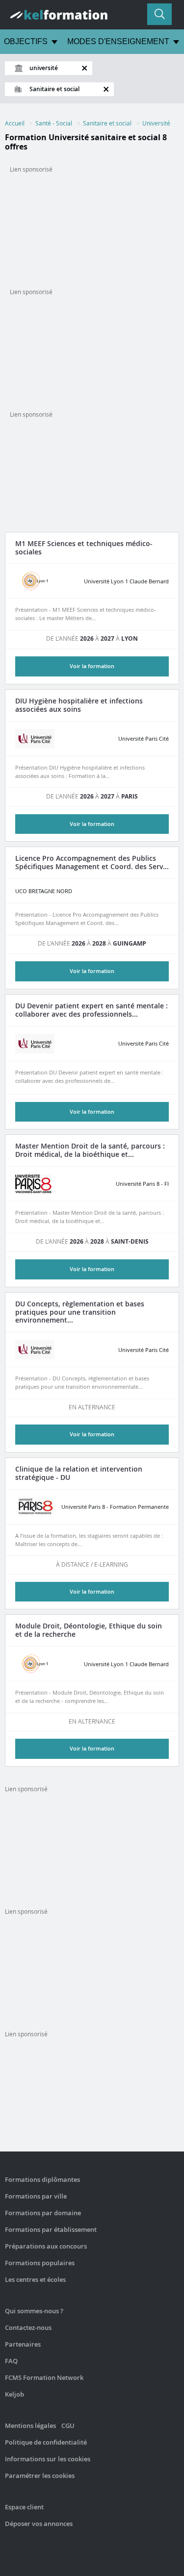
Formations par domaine (43, 2213)
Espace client (24, 2507)
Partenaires (23, 2344)
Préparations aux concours (46, 2246)
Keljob (14, 2394)
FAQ (11, 2361)
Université (156, 123)
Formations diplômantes (42, 2179)
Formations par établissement (51, 2229)
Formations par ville (36, 2196)
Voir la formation (92, 824)
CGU (68, 2426)
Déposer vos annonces (39, 2524)
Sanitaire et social (107, 123)
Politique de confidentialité (46, 2442)
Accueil (15, 123)
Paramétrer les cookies (40, 2476)
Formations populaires (40, 2263)
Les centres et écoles (35, 2279)
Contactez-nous (28, 2327)
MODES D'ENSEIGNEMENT (118, 41)
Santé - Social (54, 123)
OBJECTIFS (26, 41)
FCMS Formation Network (44, 2377)
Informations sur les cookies (48, 2459)
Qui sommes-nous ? (34, 2311)
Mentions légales (30, 2426)
